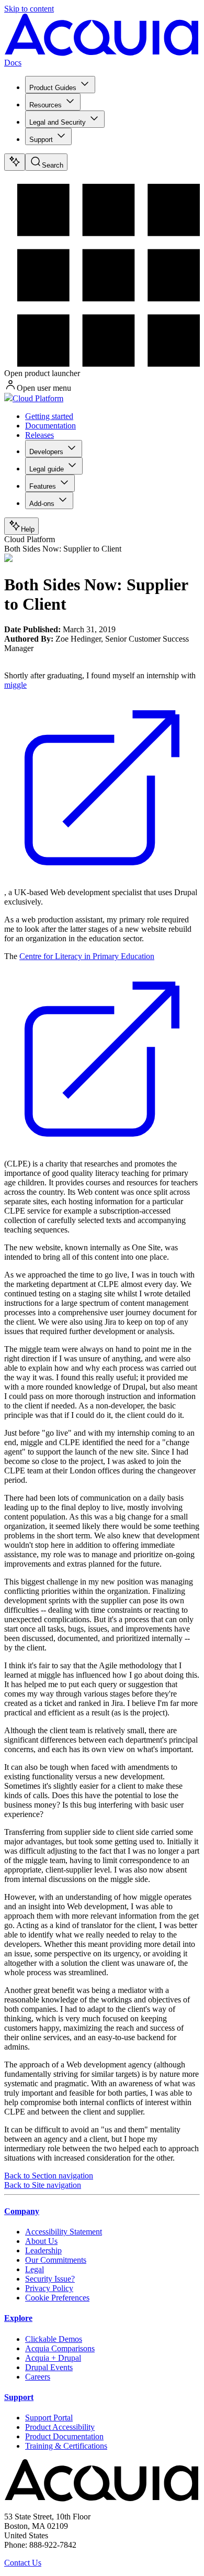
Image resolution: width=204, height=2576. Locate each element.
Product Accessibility (60, 2427)
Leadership (43, 2250)
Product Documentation (64, 2436)
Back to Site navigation (43, 2185)
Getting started (49, 416)
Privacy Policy (49, 2288)
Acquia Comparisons (60, 2348)
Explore (18, 2318)
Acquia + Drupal (53, 2358)
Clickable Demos (54, 2339)
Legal (35, 2269)
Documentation (50, 426)
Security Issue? (50, 2279)
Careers (38, 2377)
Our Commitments (56, 2260)
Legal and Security (58, 122)
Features (43, 486)
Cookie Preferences (57, 2298)
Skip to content (29, 9)
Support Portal (49, 2418)
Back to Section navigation (49, 2176)
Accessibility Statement (64, 2232)
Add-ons (42, 504)
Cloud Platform (38, 398)
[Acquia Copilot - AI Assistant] (15, 162)
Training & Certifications (66, 2446)
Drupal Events (49, 2367)
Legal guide (47, 469)
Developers (46, 452)
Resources (46, 105)
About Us (41, 2241)
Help (28, 529)
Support (41, 140)
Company (22, 2211)
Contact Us (23, 2563)
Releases (39, 435)
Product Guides (53, 88)
